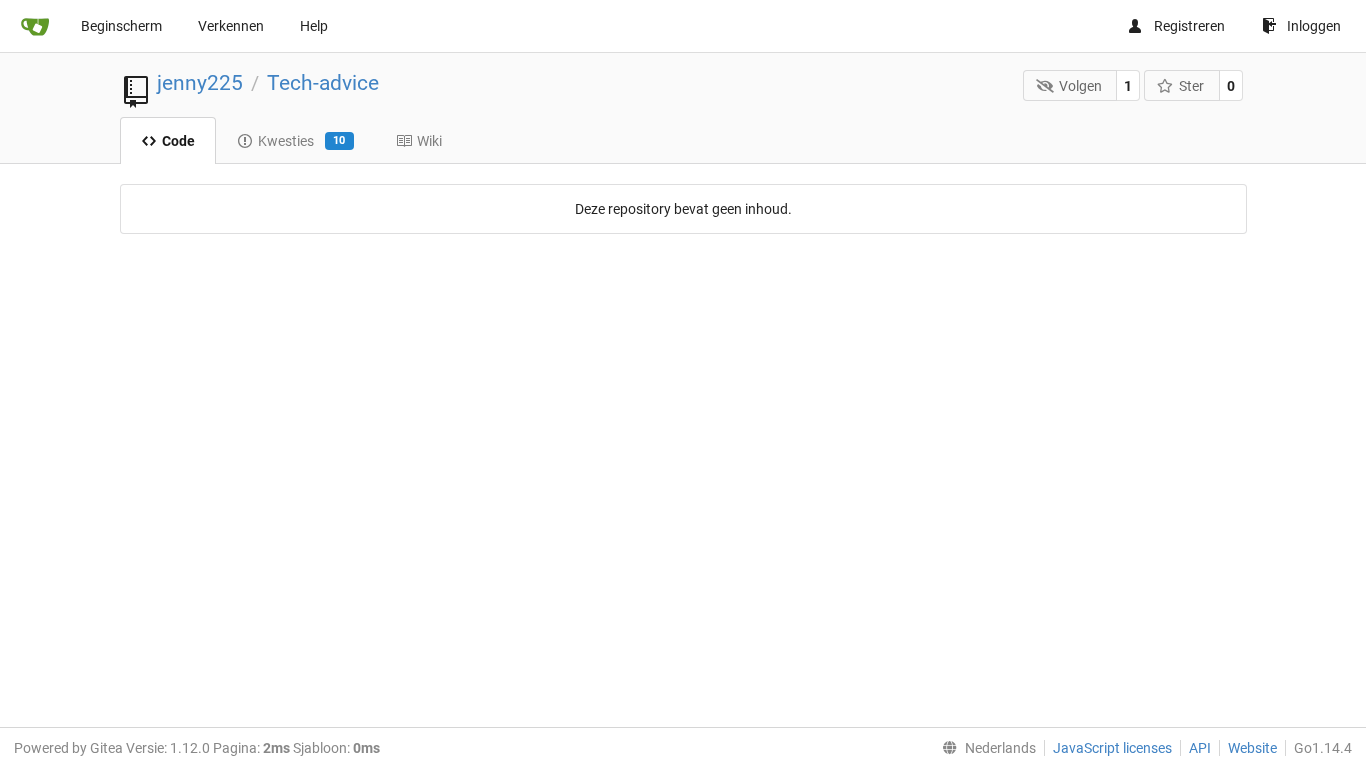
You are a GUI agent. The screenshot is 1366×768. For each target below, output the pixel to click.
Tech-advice (323, 83)
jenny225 (200, 83)
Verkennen (231, 26)
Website (1252, 748)
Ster (1191, 86)
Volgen (1080, 86)
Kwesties (302, 141)
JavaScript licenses (1112, 748)
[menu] (985, 748)
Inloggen (1314, 26)
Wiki (429, 141)
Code (178, 141)
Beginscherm (121, 26)
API (1200, 748)
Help (314, 26)
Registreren (1189, 26)
